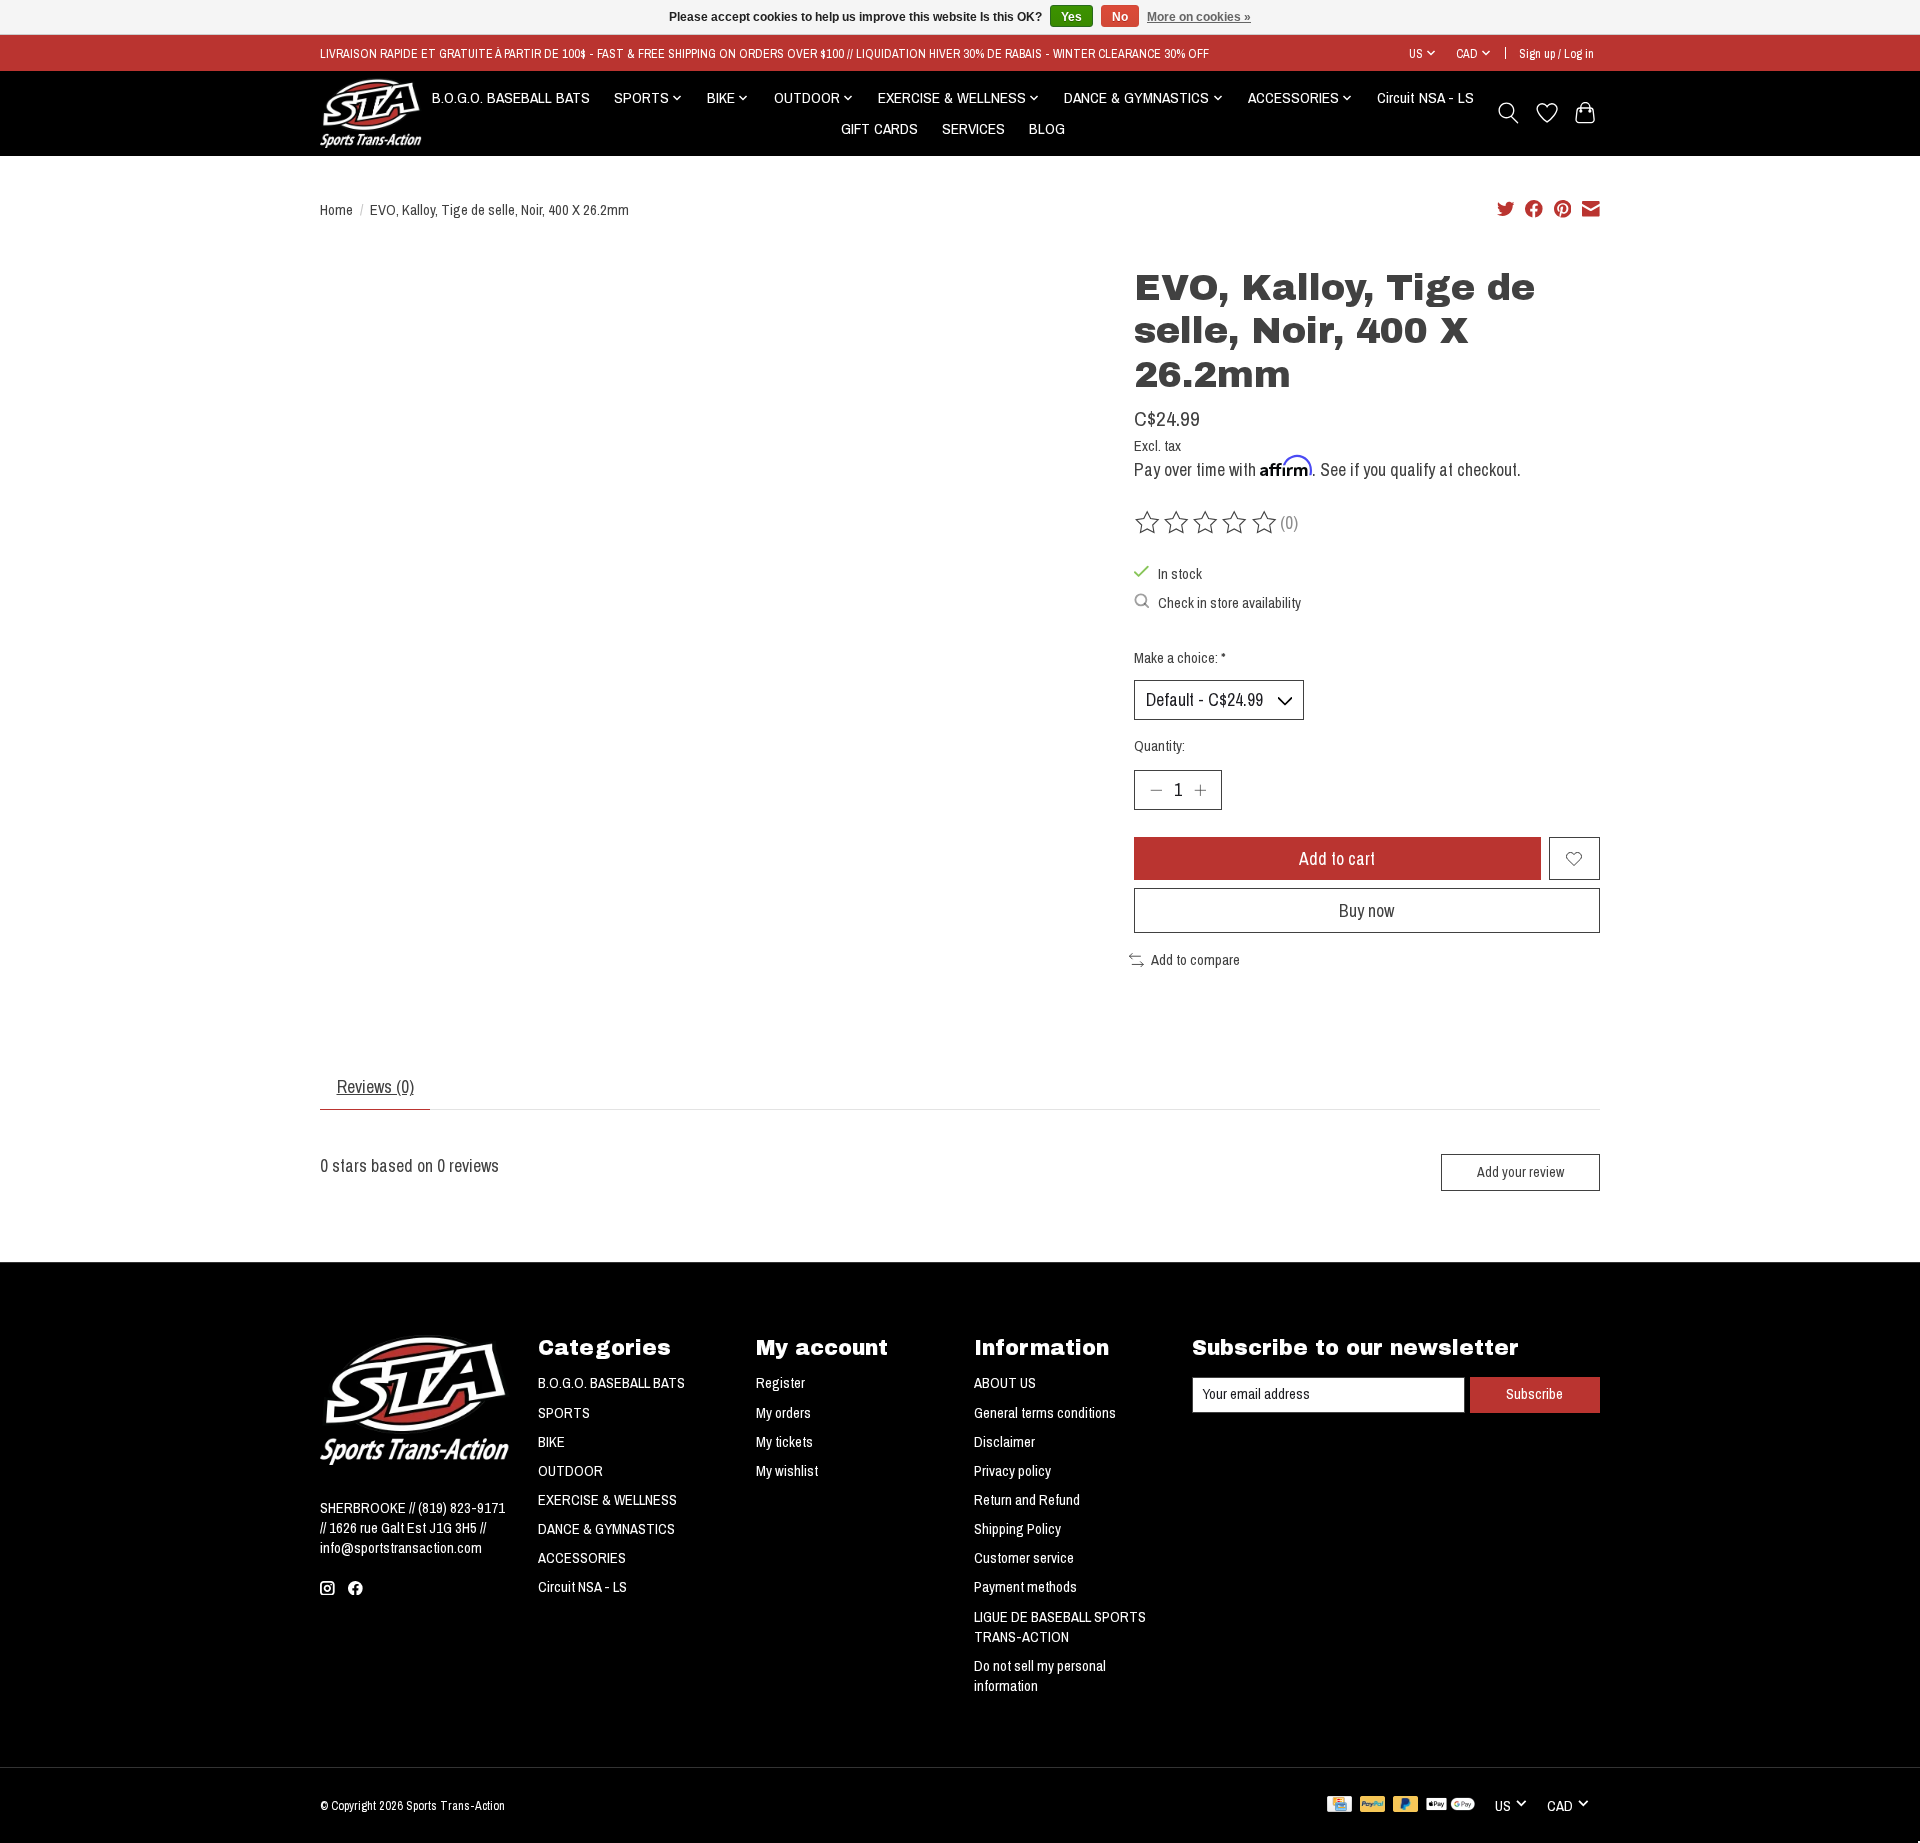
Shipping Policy (1017, 1529)
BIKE (551, 1442)
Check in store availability (1229, 603)
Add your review (1520, 1171)
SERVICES (973, 128)
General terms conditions (1045, 1413)
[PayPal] (1373, 1806)
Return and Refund (1027, 1500)
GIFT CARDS (879, 128)
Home (336, 210)
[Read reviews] (1207, 523)
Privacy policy (1012, 1471)
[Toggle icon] (1508, 113)
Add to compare (1195, 960)
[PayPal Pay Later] (1406, 1806)
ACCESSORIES (582, 1558)
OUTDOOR (570, 1471)
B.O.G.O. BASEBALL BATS (511, 97)
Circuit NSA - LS (1425, 97)
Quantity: (1159, 746)
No (1120, 17)
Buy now (1366, 910)
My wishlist (787, 1471)
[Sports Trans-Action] (371, 113)
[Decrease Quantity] (1156, 790)
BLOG (1047, 128)
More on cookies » (1199, 17)
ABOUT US (1005, 1383)
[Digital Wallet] (1450, 1806)
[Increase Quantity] (1200, 790)
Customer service (1024, 1558)
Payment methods (1025, 1587)
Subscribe (1534, 1394)
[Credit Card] (1339, 1806)
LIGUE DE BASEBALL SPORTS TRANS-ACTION (1060, 1627)
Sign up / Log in (1556, 53)
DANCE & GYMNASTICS (606, 1529)
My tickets (784, 1442)
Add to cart (1337, 858)
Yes (1071, 17)
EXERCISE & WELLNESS (607, 1500)
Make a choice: (1180, 658)
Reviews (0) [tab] (375, 1086)
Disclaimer (1004, 1442)
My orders (783, 1413)
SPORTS (564, 1413)
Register (780, 1383)
